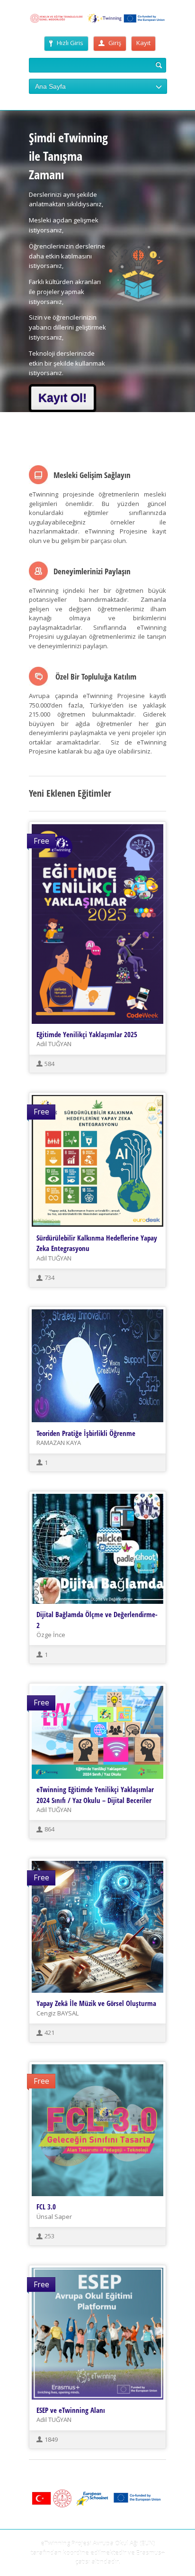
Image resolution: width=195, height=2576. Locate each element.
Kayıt (143, 43)
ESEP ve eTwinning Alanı (71, 2410)
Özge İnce (51, 1635)
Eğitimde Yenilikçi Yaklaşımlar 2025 (87, 1034)
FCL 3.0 (46, 2207)
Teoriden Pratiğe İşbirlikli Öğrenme (86, 1433)
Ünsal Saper (54, 2217)
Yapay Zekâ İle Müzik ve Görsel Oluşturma (96, 2003)
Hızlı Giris (70, 43)
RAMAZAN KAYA (59, 1443)
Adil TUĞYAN (54, 1044)
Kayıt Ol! (62, 398)
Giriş (115, 43)
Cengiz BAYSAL (58, 2013)
